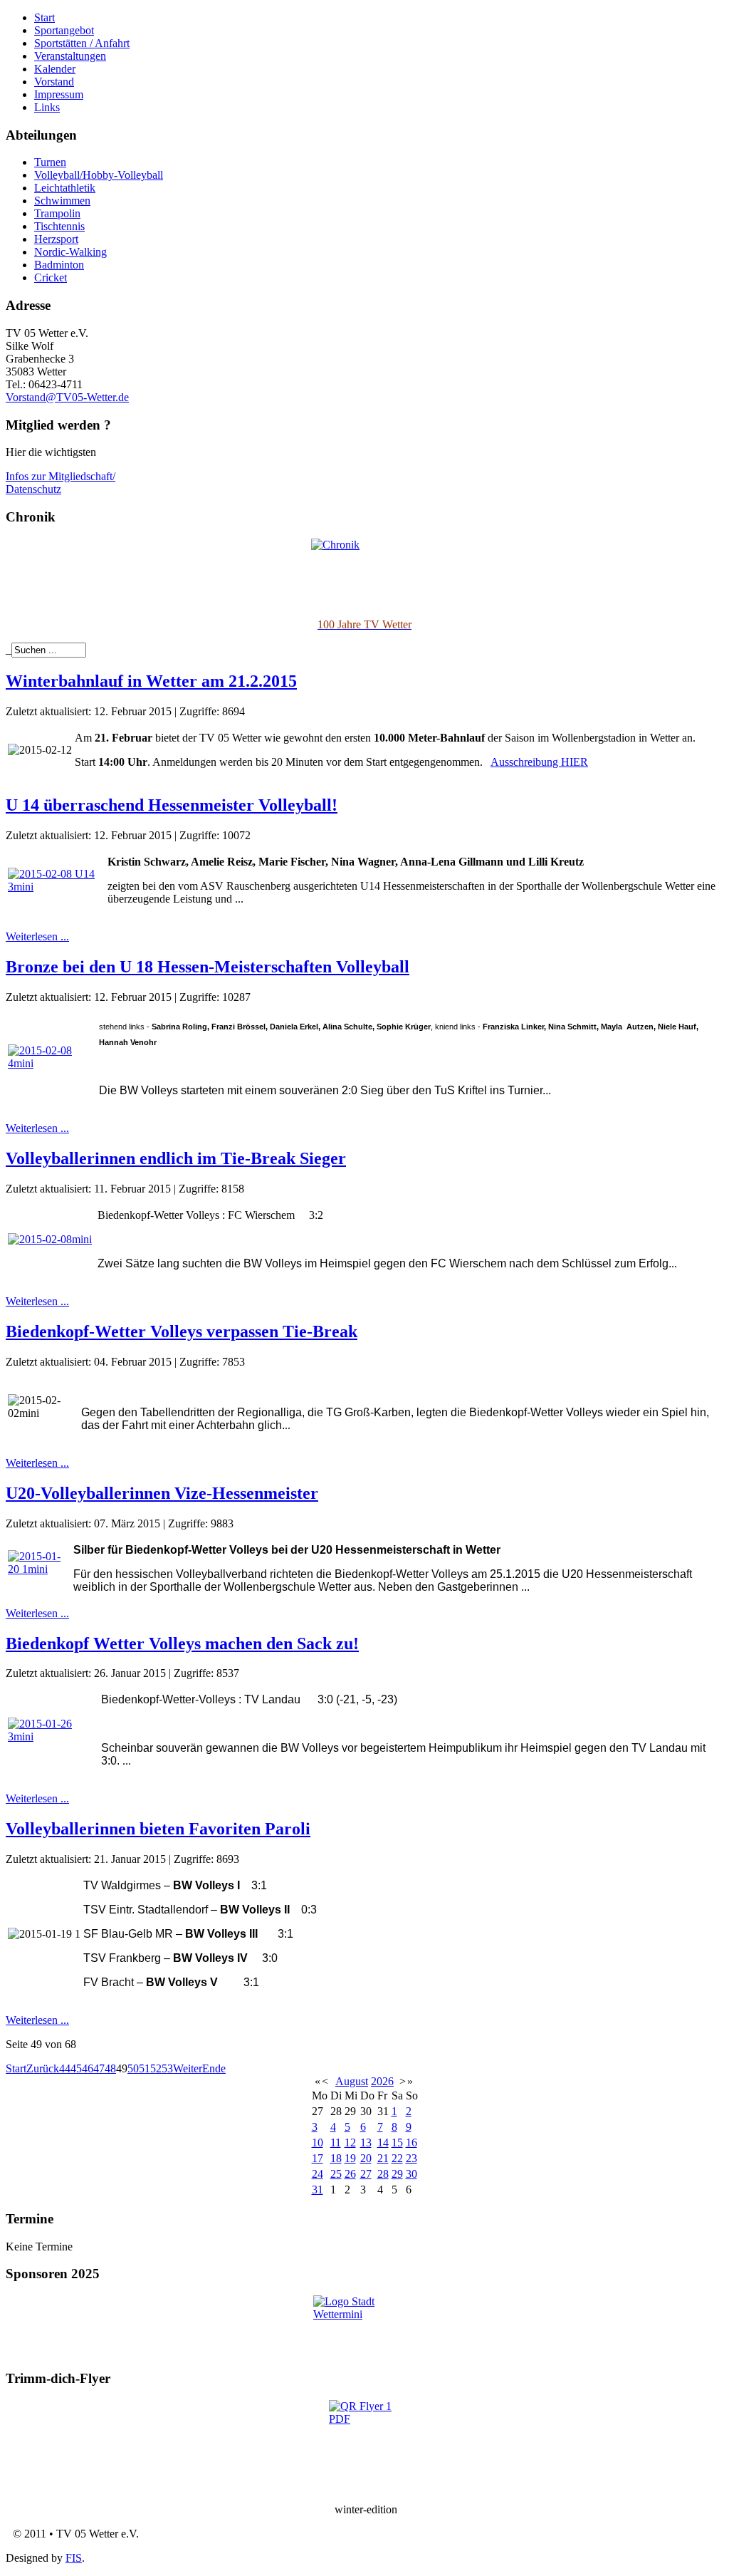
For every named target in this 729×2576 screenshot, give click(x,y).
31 (318, 2190)
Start (44, 17)
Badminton (59, 265)
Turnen (50, 162)
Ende (214, 2068)
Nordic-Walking (70, 252)
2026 (382, 2081)
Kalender (55, 69)
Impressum (59, 94)
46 (88, 2068)
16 (411, 2143)
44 (65, 2068)
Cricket (51, 277)
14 (383, 2143)
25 (336, 2174)
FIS (74, 2558)
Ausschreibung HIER (539, 762)
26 (350, 2174)
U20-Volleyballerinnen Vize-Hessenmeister (162, 1493)
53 (167, 2068)
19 (350, 2158)
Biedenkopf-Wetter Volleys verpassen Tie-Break (182, 1331)
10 (318, 2143)
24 (318, 2174)
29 (397, 2174)
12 (350, 2143)
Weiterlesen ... (37, 936)
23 (411, 2158)
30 (411, 2174)
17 (318, 2158)
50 (133, 2068)
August (352, 2081)
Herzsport (56, 239)
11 (336, 2143)
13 (366, 2143)
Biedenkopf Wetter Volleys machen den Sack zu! (182, 1643)
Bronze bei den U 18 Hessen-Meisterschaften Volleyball (208, 967)
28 (383, 2174)
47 (99, 2068)
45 (76, 2068)
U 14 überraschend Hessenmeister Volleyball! (172, 805)
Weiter (188, 2068)
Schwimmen (62, 201)
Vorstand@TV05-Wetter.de (67, 397)
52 (156, 2068)
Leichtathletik (65, 188)
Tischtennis (59, 226)
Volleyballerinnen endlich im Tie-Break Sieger (176, 1158)
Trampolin (57, 213)
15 (397, 2143)
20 (366, 2158)
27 (366, 2174)
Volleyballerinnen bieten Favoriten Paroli (158, 1829)
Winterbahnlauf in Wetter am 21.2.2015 (151, 681)
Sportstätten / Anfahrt (82, 43)
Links (47, 107)
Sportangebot (64, 30)
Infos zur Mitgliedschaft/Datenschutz (61, 483)
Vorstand (54, 82)
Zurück (43, 2068)
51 (145, 2068)
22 (397, 2158)
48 (110, 2068)
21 (383, 2158)
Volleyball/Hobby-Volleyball (99, 175)
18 (336, 2158)
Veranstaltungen (70, 56)
